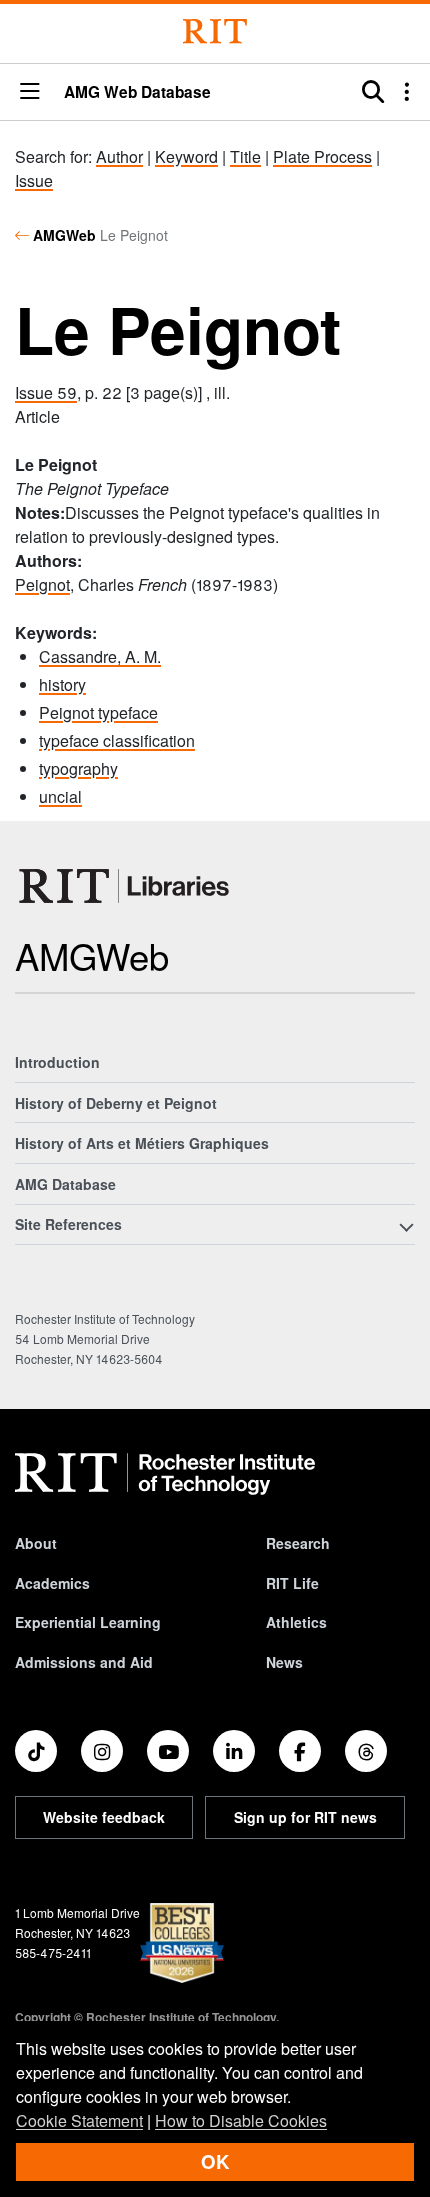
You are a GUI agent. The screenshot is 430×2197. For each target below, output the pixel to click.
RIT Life (292, 1583)
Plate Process (322, 156)
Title (245, 156)
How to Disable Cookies (241, 2120)
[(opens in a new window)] (36, 1751)
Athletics (296, 1622)
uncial (60, 796)
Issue (34, 180)
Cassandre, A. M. (100, 656)
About (36, 1543)
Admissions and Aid (84, 1662)
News (284, 1662)
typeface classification (117, 740)
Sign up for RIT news (305, 1817)
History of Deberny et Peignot (116, 1103)
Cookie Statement (79, 2120)
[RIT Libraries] (126, 886)
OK (215, 2161)
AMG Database (65, 1184)
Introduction (57, 1062)
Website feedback (104, 1817)
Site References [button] (68, 1224)
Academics (52, 1583)
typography (78, 768)
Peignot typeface (98, 712)
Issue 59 (46, 392)
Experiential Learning (88, 1622)
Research (298, 1543)
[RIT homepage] (165, 1474)
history (62, 684)
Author (119, 156)
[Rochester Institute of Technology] (215, 31)
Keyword (186, 156)
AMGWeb (64, 235)
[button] (30, 92)
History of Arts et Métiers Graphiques (142, 1143)
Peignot (42, 584)
